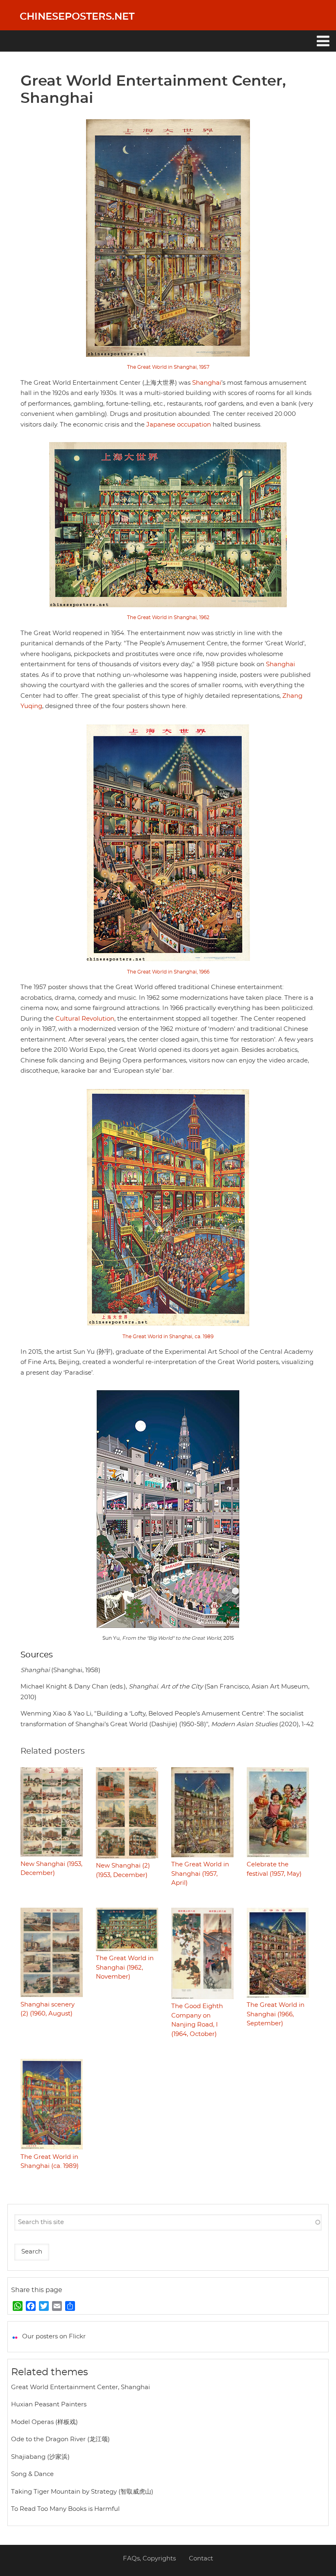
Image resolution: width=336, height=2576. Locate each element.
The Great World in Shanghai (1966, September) (276, 2014)
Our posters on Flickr (54, 2337)
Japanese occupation (179, 425)
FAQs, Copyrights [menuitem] (149, 2559)
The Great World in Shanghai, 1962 (168, 617)
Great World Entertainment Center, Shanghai (81, 2387)
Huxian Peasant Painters (49, 2405)
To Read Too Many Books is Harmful (65, 2509)
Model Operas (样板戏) (44, 2422)
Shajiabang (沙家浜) (40, 2457)
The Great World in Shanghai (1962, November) (125, 1968)
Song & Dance (32, 2474)
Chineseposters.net (77, 17)
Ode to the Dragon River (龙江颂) (60, 2439)
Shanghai (207, 383)
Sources (37, 1655)
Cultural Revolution (85, 1019)
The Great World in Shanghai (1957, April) (200, 1874)
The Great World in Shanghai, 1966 (168, 972)
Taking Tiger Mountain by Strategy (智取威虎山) (82, 2492)
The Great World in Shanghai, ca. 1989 (168, 1337)
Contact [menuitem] (201, 2559)
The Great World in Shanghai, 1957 (168, 367)
